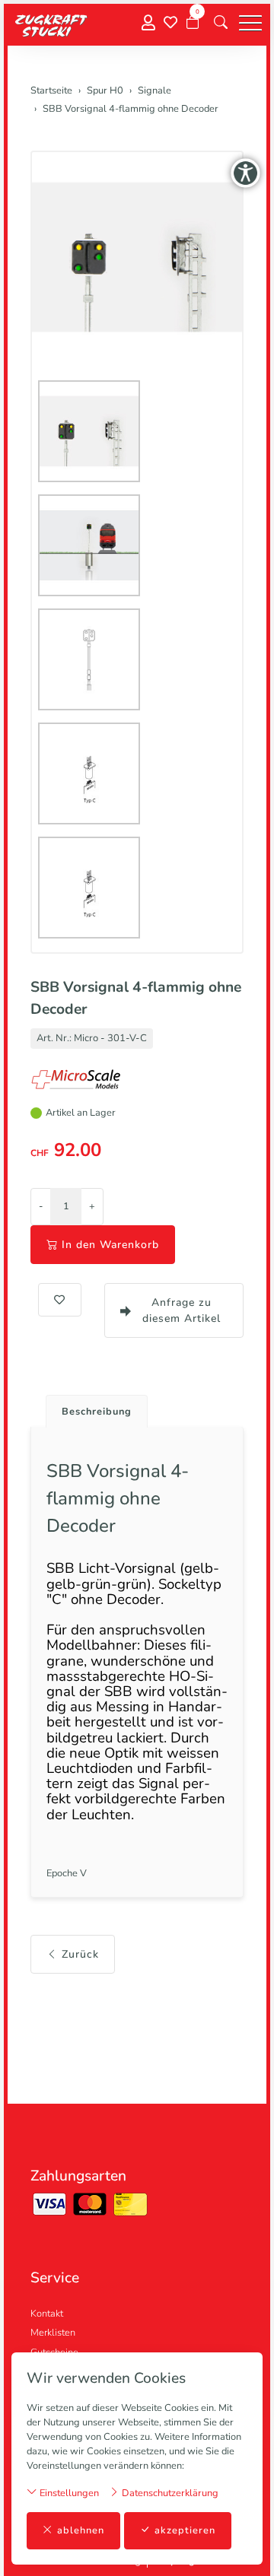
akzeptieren (185, 2530)
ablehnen (81, 2530)
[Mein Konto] (148, 23)
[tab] (91, 1407)
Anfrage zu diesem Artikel (182, 1310)
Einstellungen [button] (68, 2493)
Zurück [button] (80, 1954)
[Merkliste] (170, 23)
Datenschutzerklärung (169, 2493)
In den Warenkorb (110, 1245)
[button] (221, 23)
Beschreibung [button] (97, 1412)
